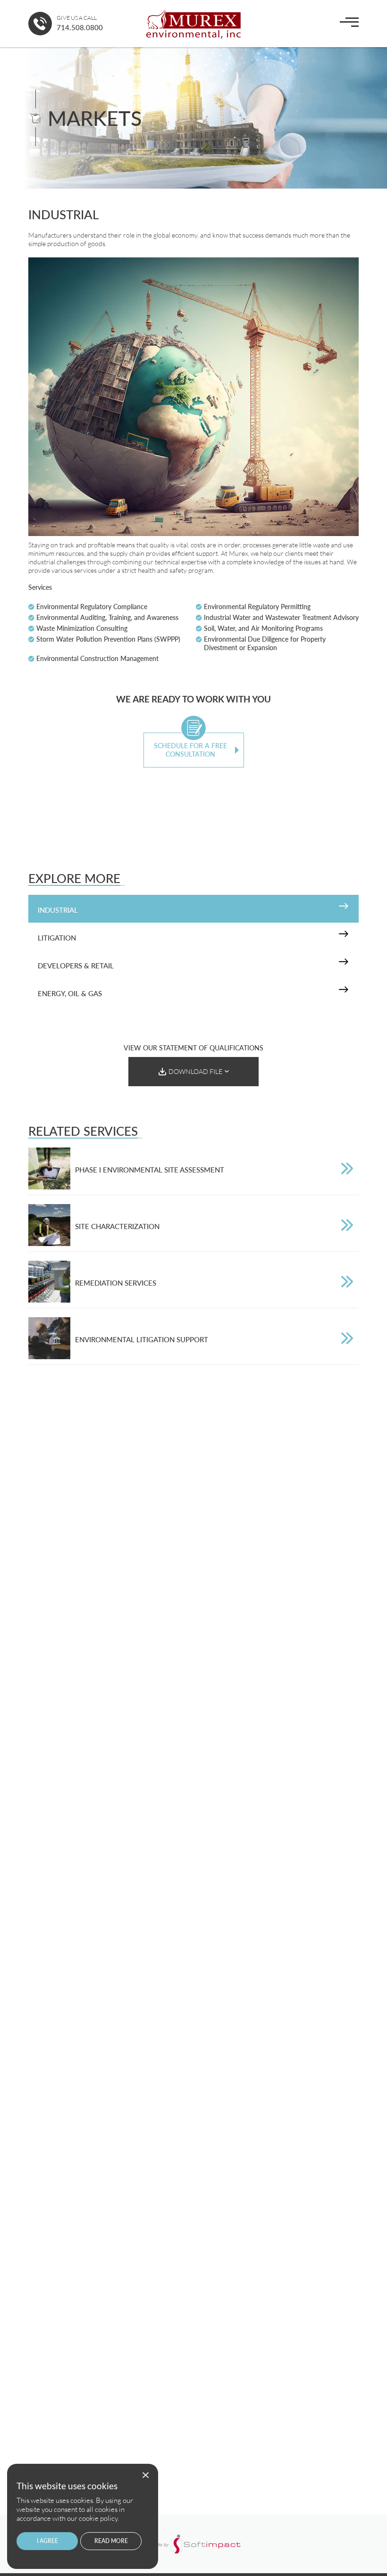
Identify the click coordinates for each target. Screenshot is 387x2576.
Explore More (74, 878)
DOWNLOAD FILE (195, 1071)
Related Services (83, 1131)
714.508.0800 (80, 27)
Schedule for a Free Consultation (190, 750)
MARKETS (95, 118)
